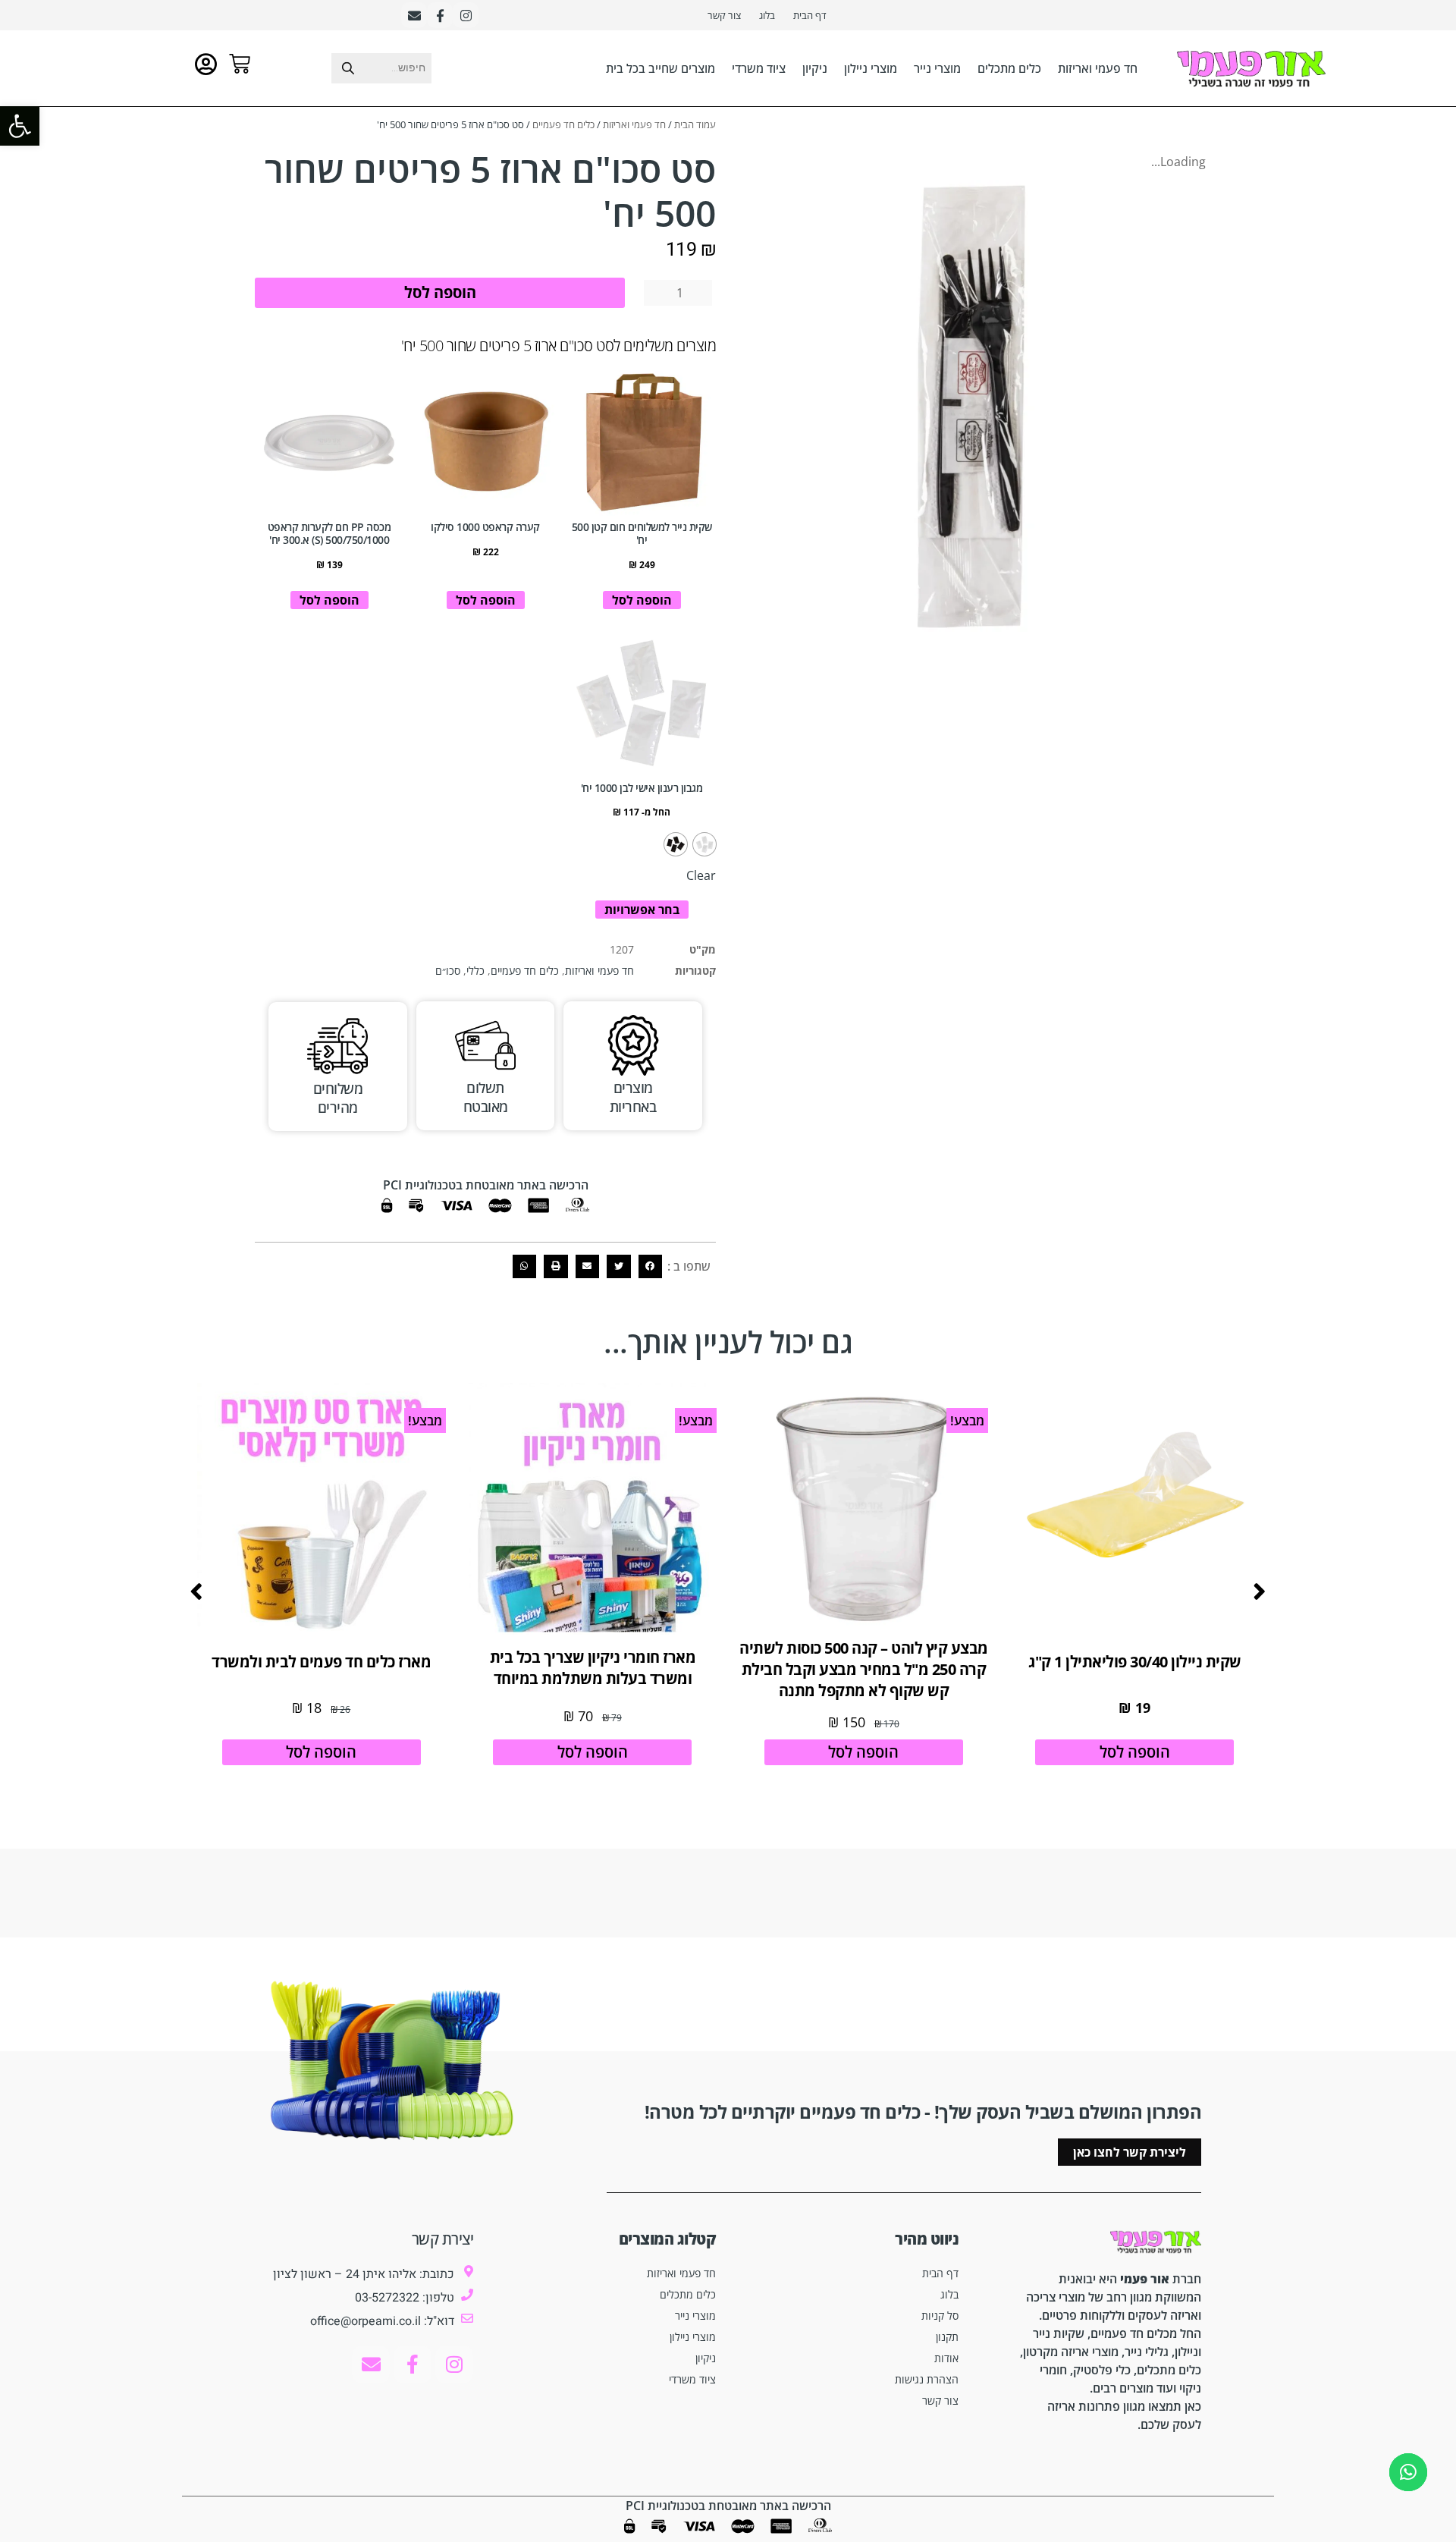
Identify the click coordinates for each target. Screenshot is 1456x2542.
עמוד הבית (695, 124)
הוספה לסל (440, 292)
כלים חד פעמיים (563, 124)
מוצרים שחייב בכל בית (661, 68)
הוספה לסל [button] (642, 600)
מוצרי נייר (937, 68)
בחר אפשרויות (642, 910)
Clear (701, 875)
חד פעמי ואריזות (1098, 68)
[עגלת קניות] (240, 64)
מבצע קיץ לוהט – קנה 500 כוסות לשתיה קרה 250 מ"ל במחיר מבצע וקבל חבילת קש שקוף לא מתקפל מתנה (864, 1669)
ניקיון (815, 68)
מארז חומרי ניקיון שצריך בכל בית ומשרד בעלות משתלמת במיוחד (593, 1668)
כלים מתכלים (1009, 68)
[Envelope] (414, 15)
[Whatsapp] (1408, 2472)
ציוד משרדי (759, 68)
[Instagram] (466, 15)
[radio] (704, 844)
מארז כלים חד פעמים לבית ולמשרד (321, 1662)
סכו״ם (448, 971)
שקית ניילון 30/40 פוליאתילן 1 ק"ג (1135, 1662)
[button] (651, 1267)
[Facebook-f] (440, 15)
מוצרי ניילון (871, 68)
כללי (475, 971)
